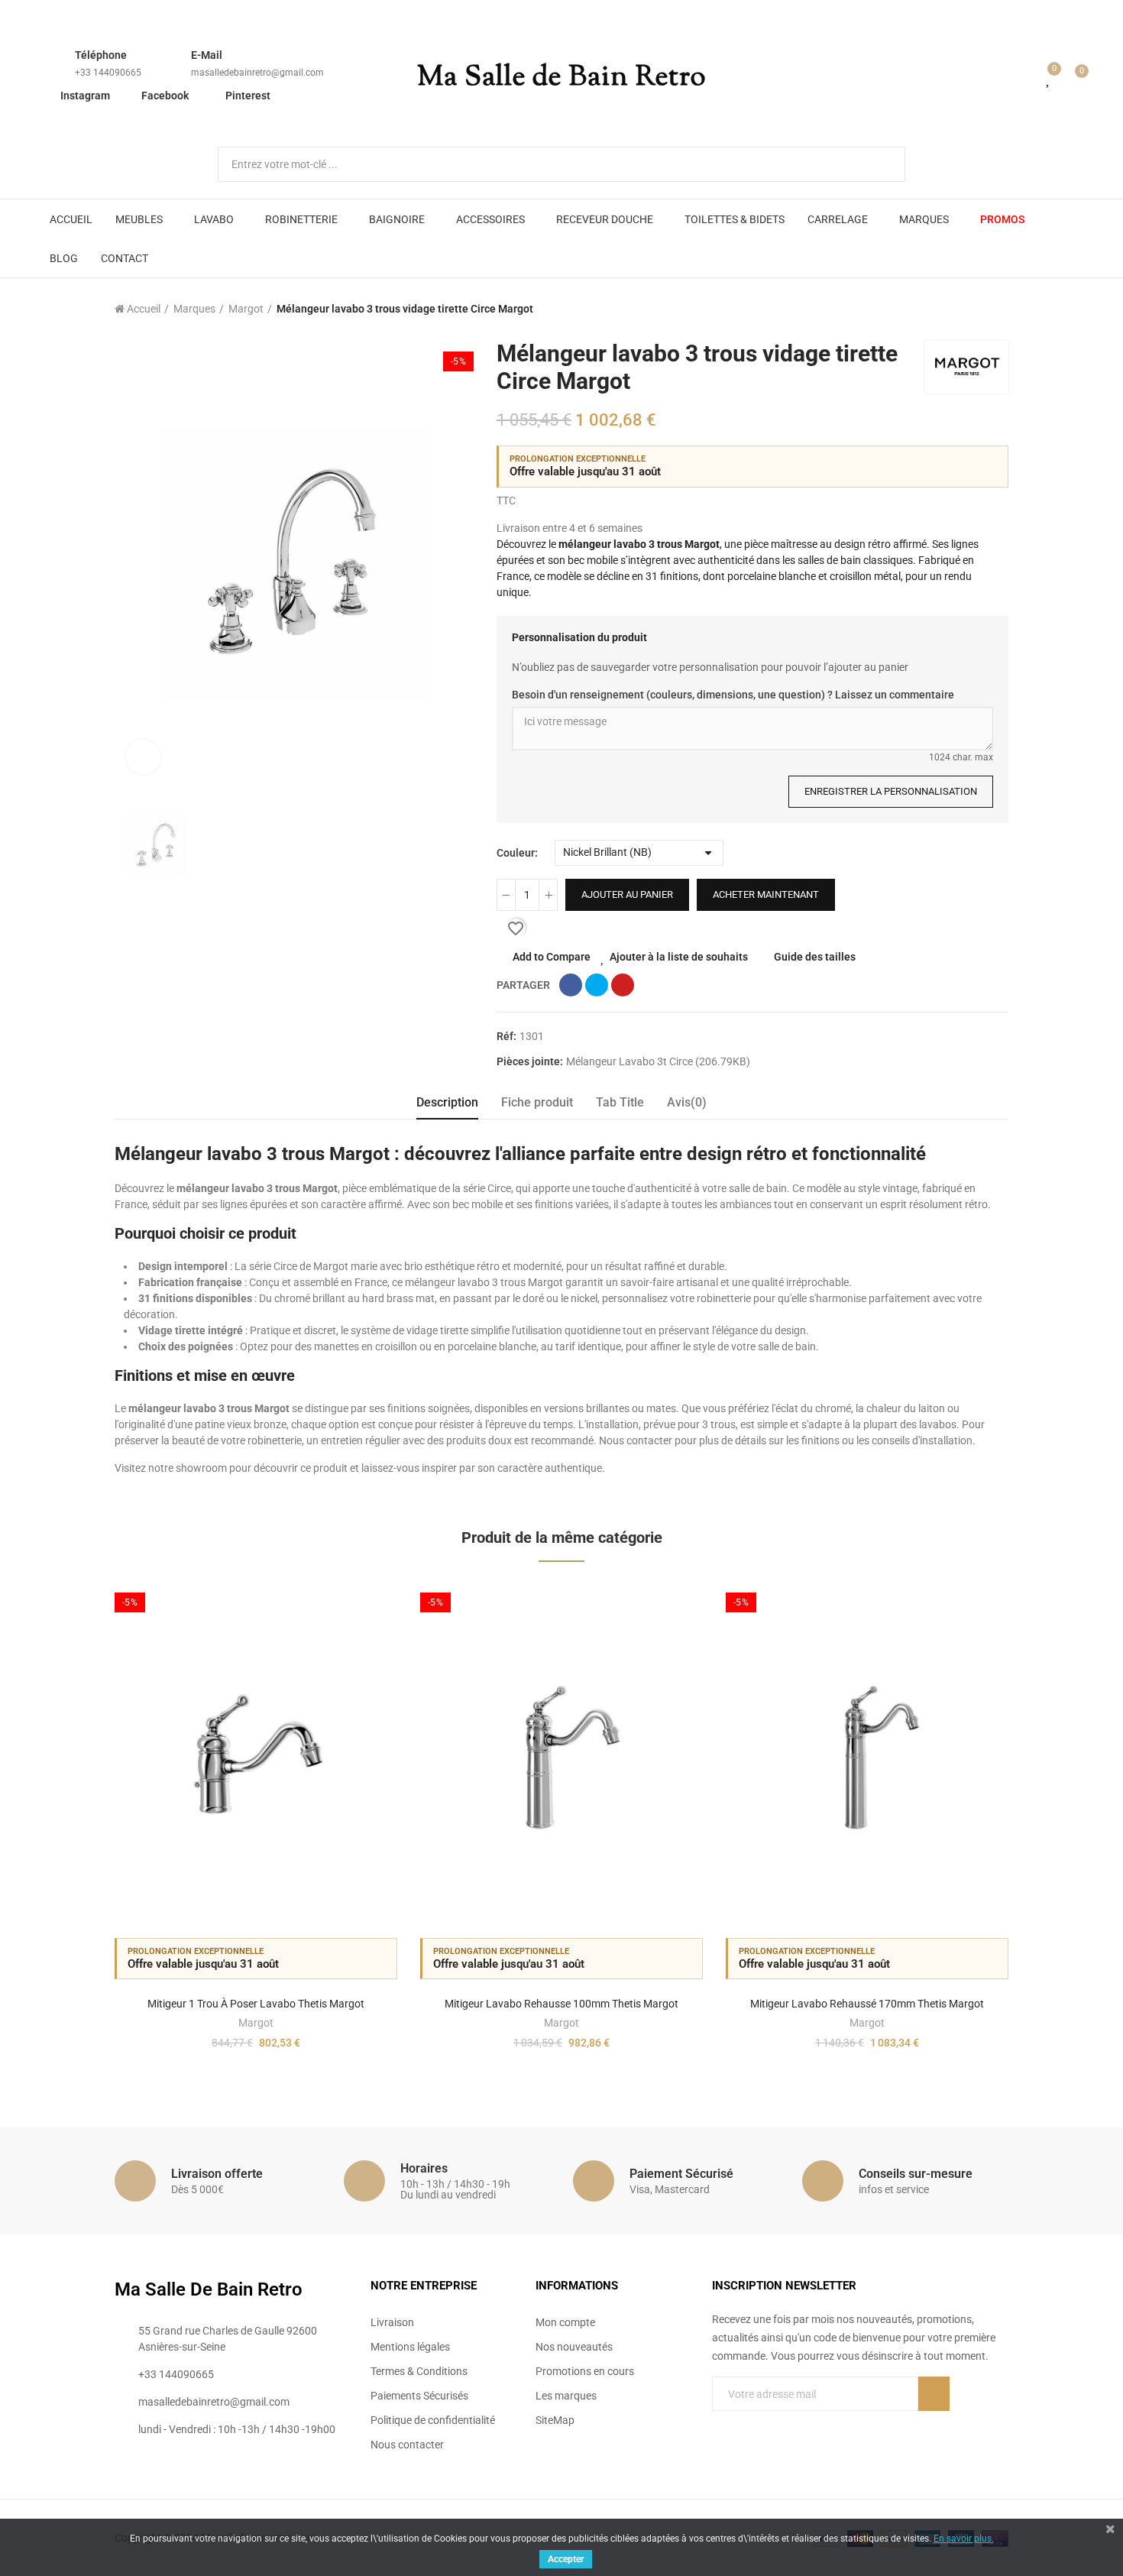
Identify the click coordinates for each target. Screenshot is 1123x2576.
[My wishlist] (1049, 78)
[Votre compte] (1027, 78)
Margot (256, 2023)
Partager (571, 985)
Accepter (566, 2559)
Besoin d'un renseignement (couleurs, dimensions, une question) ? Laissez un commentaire (733, 695)
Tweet (597, 985)
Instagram (85, 96)
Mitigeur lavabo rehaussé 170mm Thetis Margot (867, 2004)
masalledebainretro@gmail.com (257, 73)
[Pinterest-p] (749, 2425)
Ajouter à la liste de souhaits (679, 957)
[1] (934, 2394)
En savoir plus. (964, 2539)
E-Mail (207, 55)
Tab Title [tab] (620, 1102)
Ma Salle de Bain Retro (561, 78)
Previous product (959, 309)
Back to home (978, 309)
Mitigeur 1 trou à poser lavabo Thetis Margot (256, 2004)
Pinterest (248, 96)
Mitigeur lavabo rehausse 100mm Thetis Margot (561, 2004)
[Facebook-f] (718, 2425)
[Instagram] (781, 2425)
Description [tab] (447, 1102)
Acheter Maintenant (766, 894)
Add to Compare (552, 957)
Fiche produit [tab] (537, 1102)
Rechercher (881, 164)
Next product (997, 309)
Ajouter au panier (627, 894)
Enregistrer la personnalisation (891, 791)
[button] (73, 1828)
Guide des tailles (815, 957)
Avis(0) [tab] (687, 1102)
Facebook (165, 96)
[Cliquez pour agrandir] (143, 757)
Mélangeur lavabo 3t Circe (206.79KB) (658, 1061)
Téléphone (101, 55)
